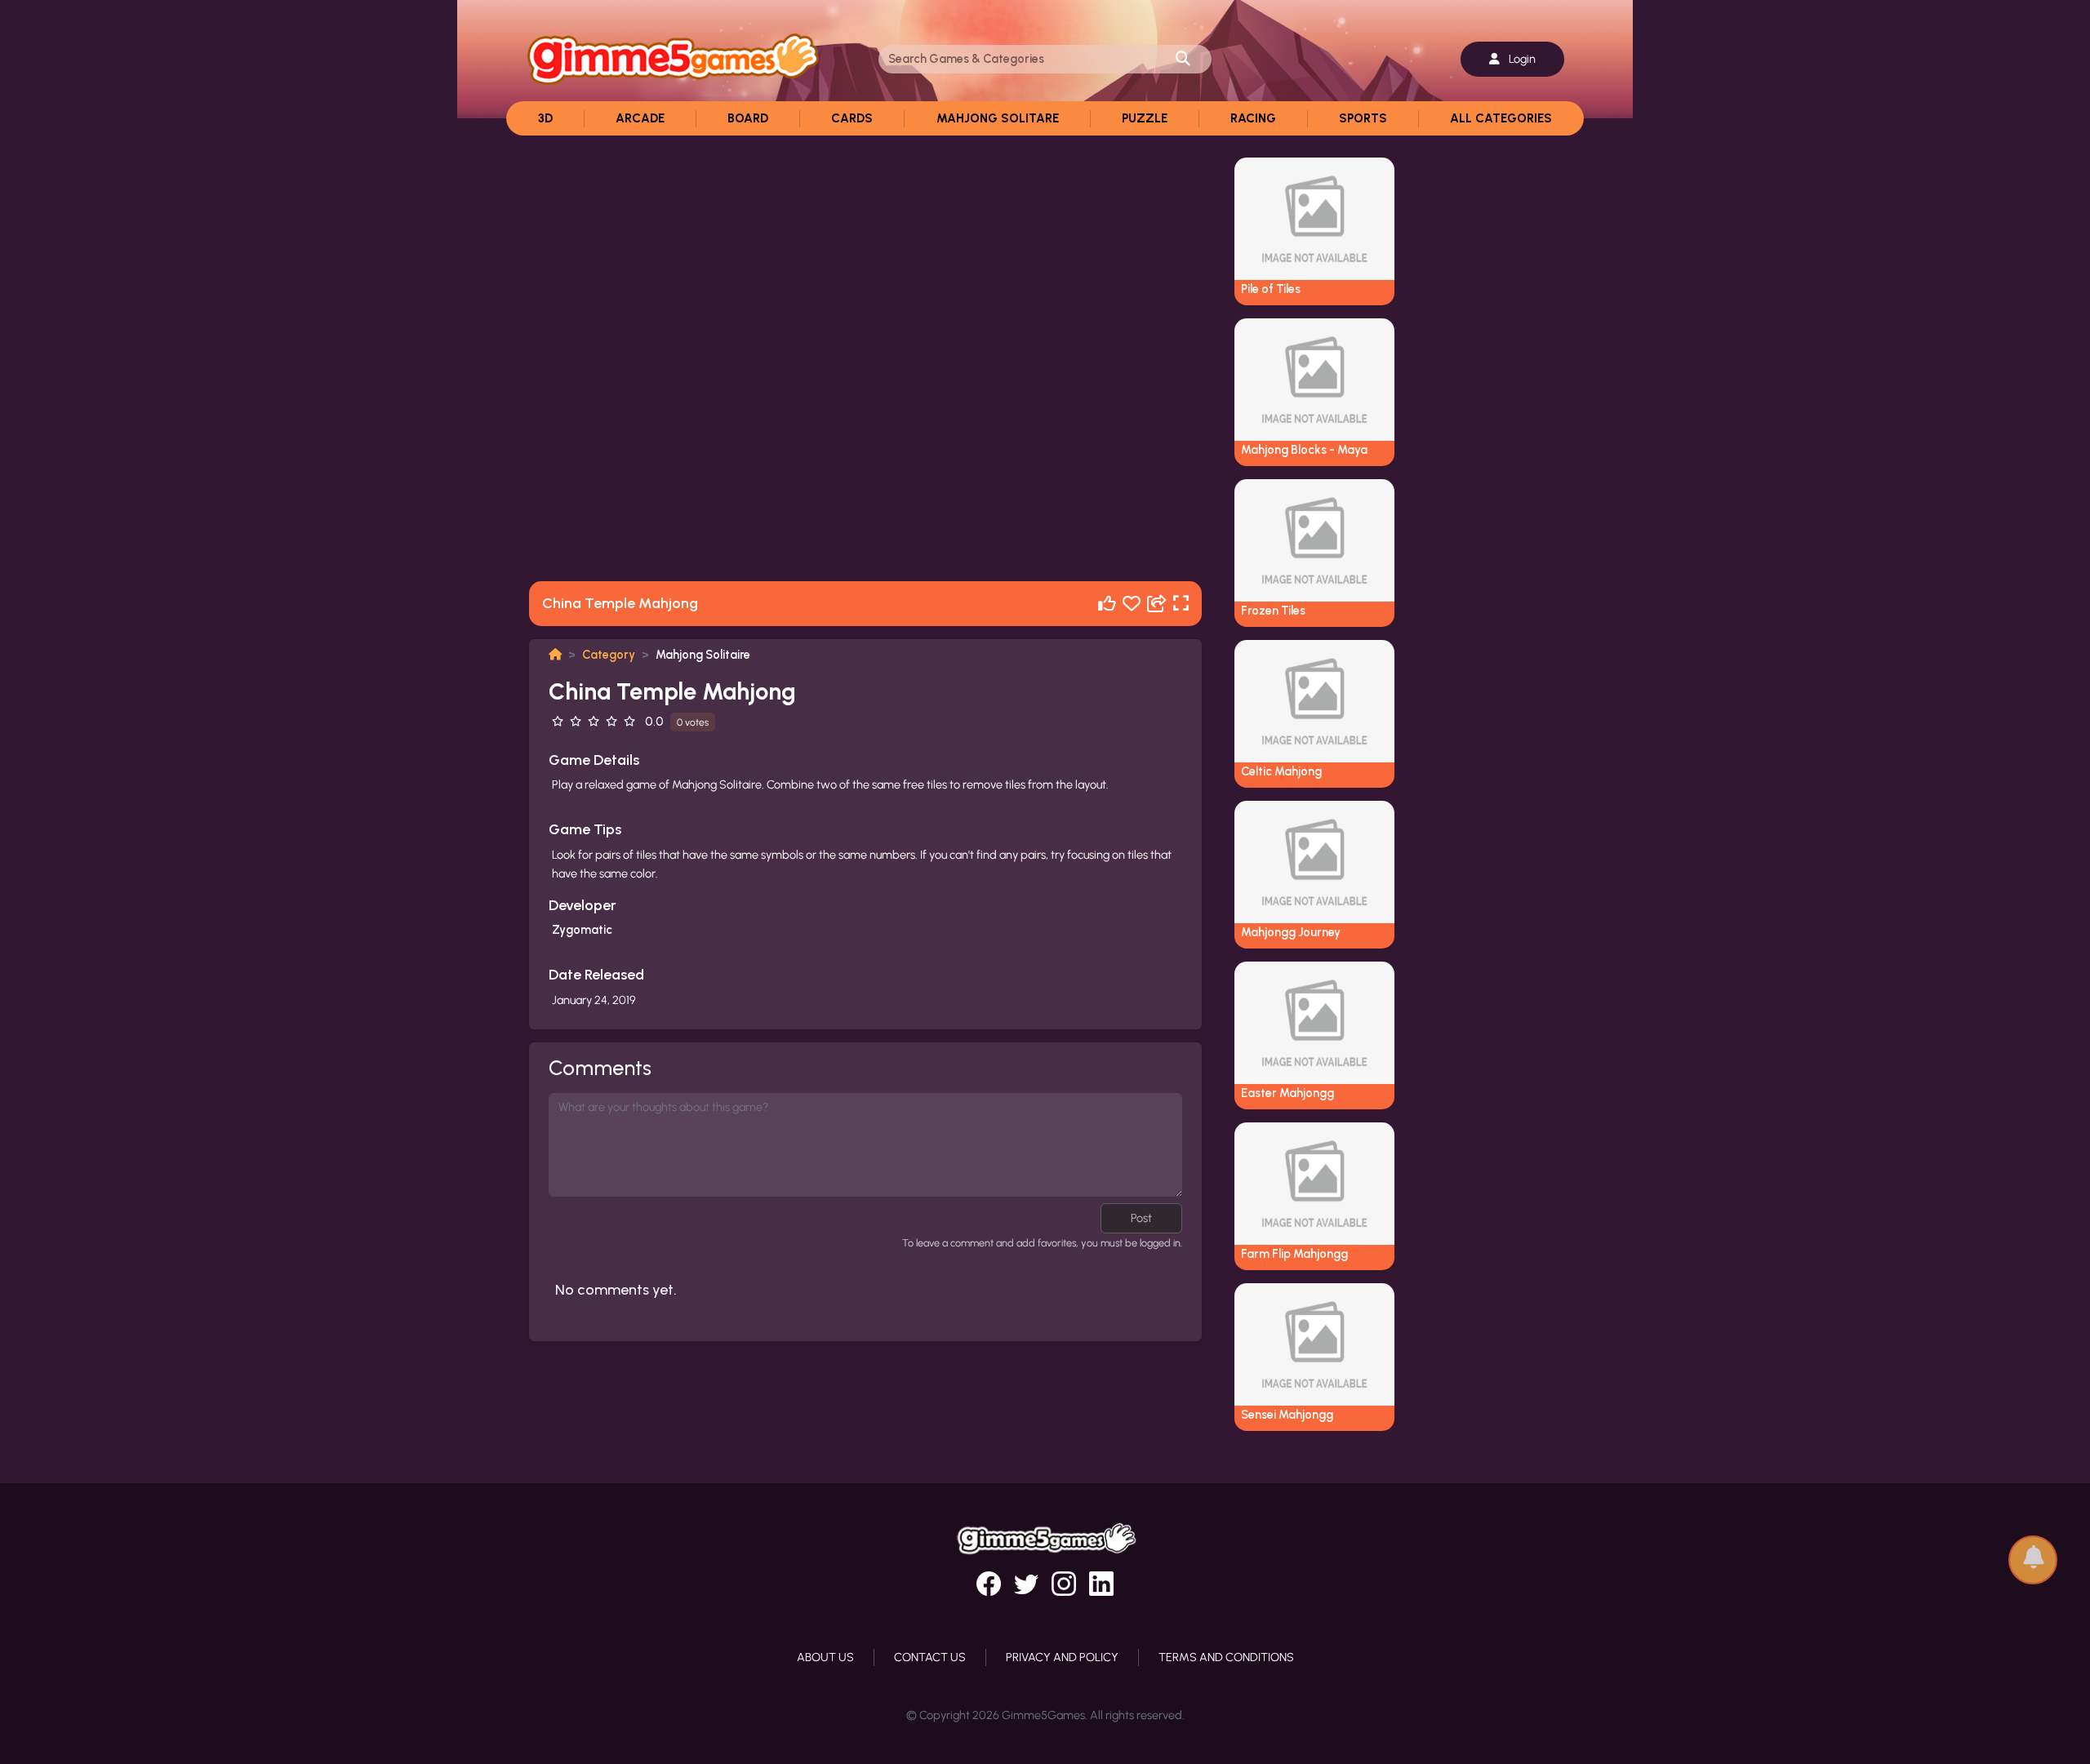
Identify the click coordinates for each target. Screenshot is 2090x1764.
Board (748, 118)
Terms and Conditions (1226, 1657)
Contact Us (930, 1657)
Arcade (640, 118)
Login (1521, 59)
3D (545, 118)
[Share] (1157, 604)
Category (609, 655)
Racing (1253, 118)
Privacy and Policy (1062, 1657)
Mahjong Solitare (998, 118)
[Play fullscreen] (1181, 604)
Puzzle (1145, 118)
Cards (852, 118)
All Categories (1501, 118)
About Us (825, 1657)
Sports (1363, 118)
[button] (2033, 1552)
